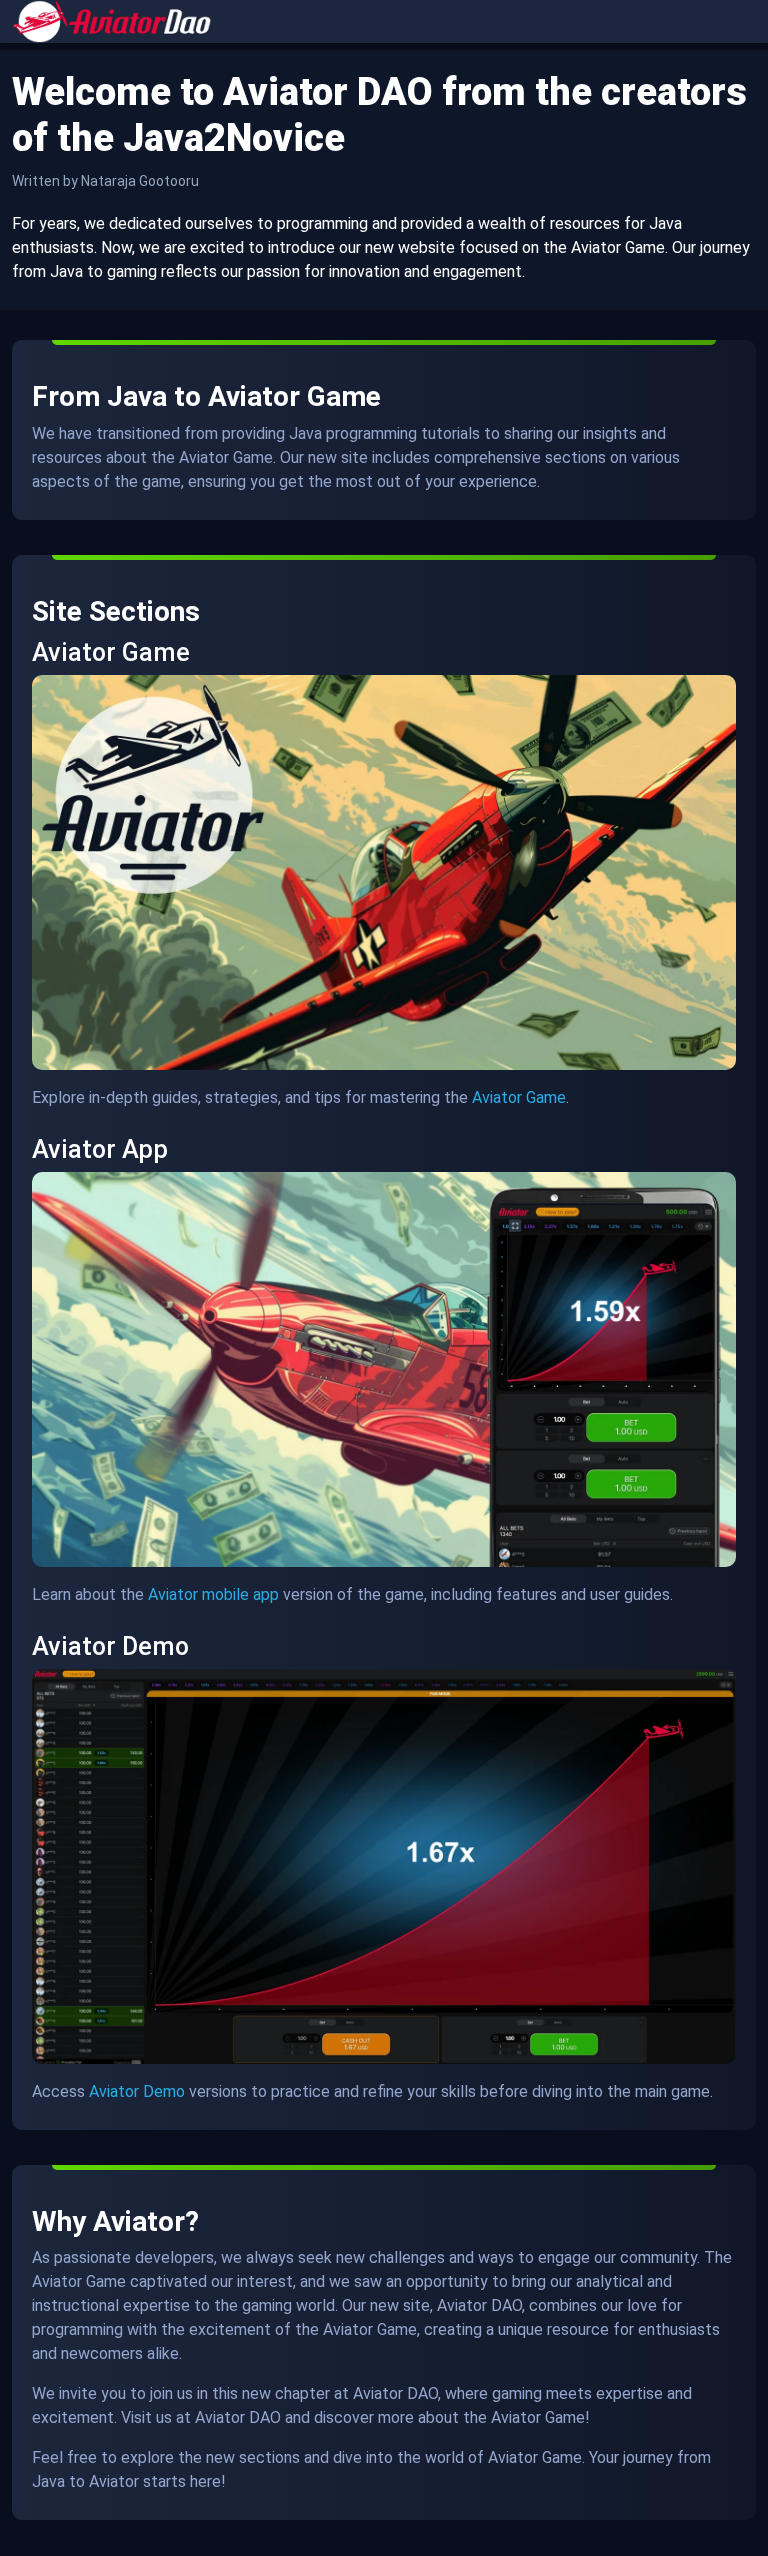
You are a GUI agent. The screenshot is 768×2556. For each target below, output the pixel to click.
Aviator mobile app (213, 1594)
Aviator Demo (137, 2091)
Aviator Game (519, 1097)
